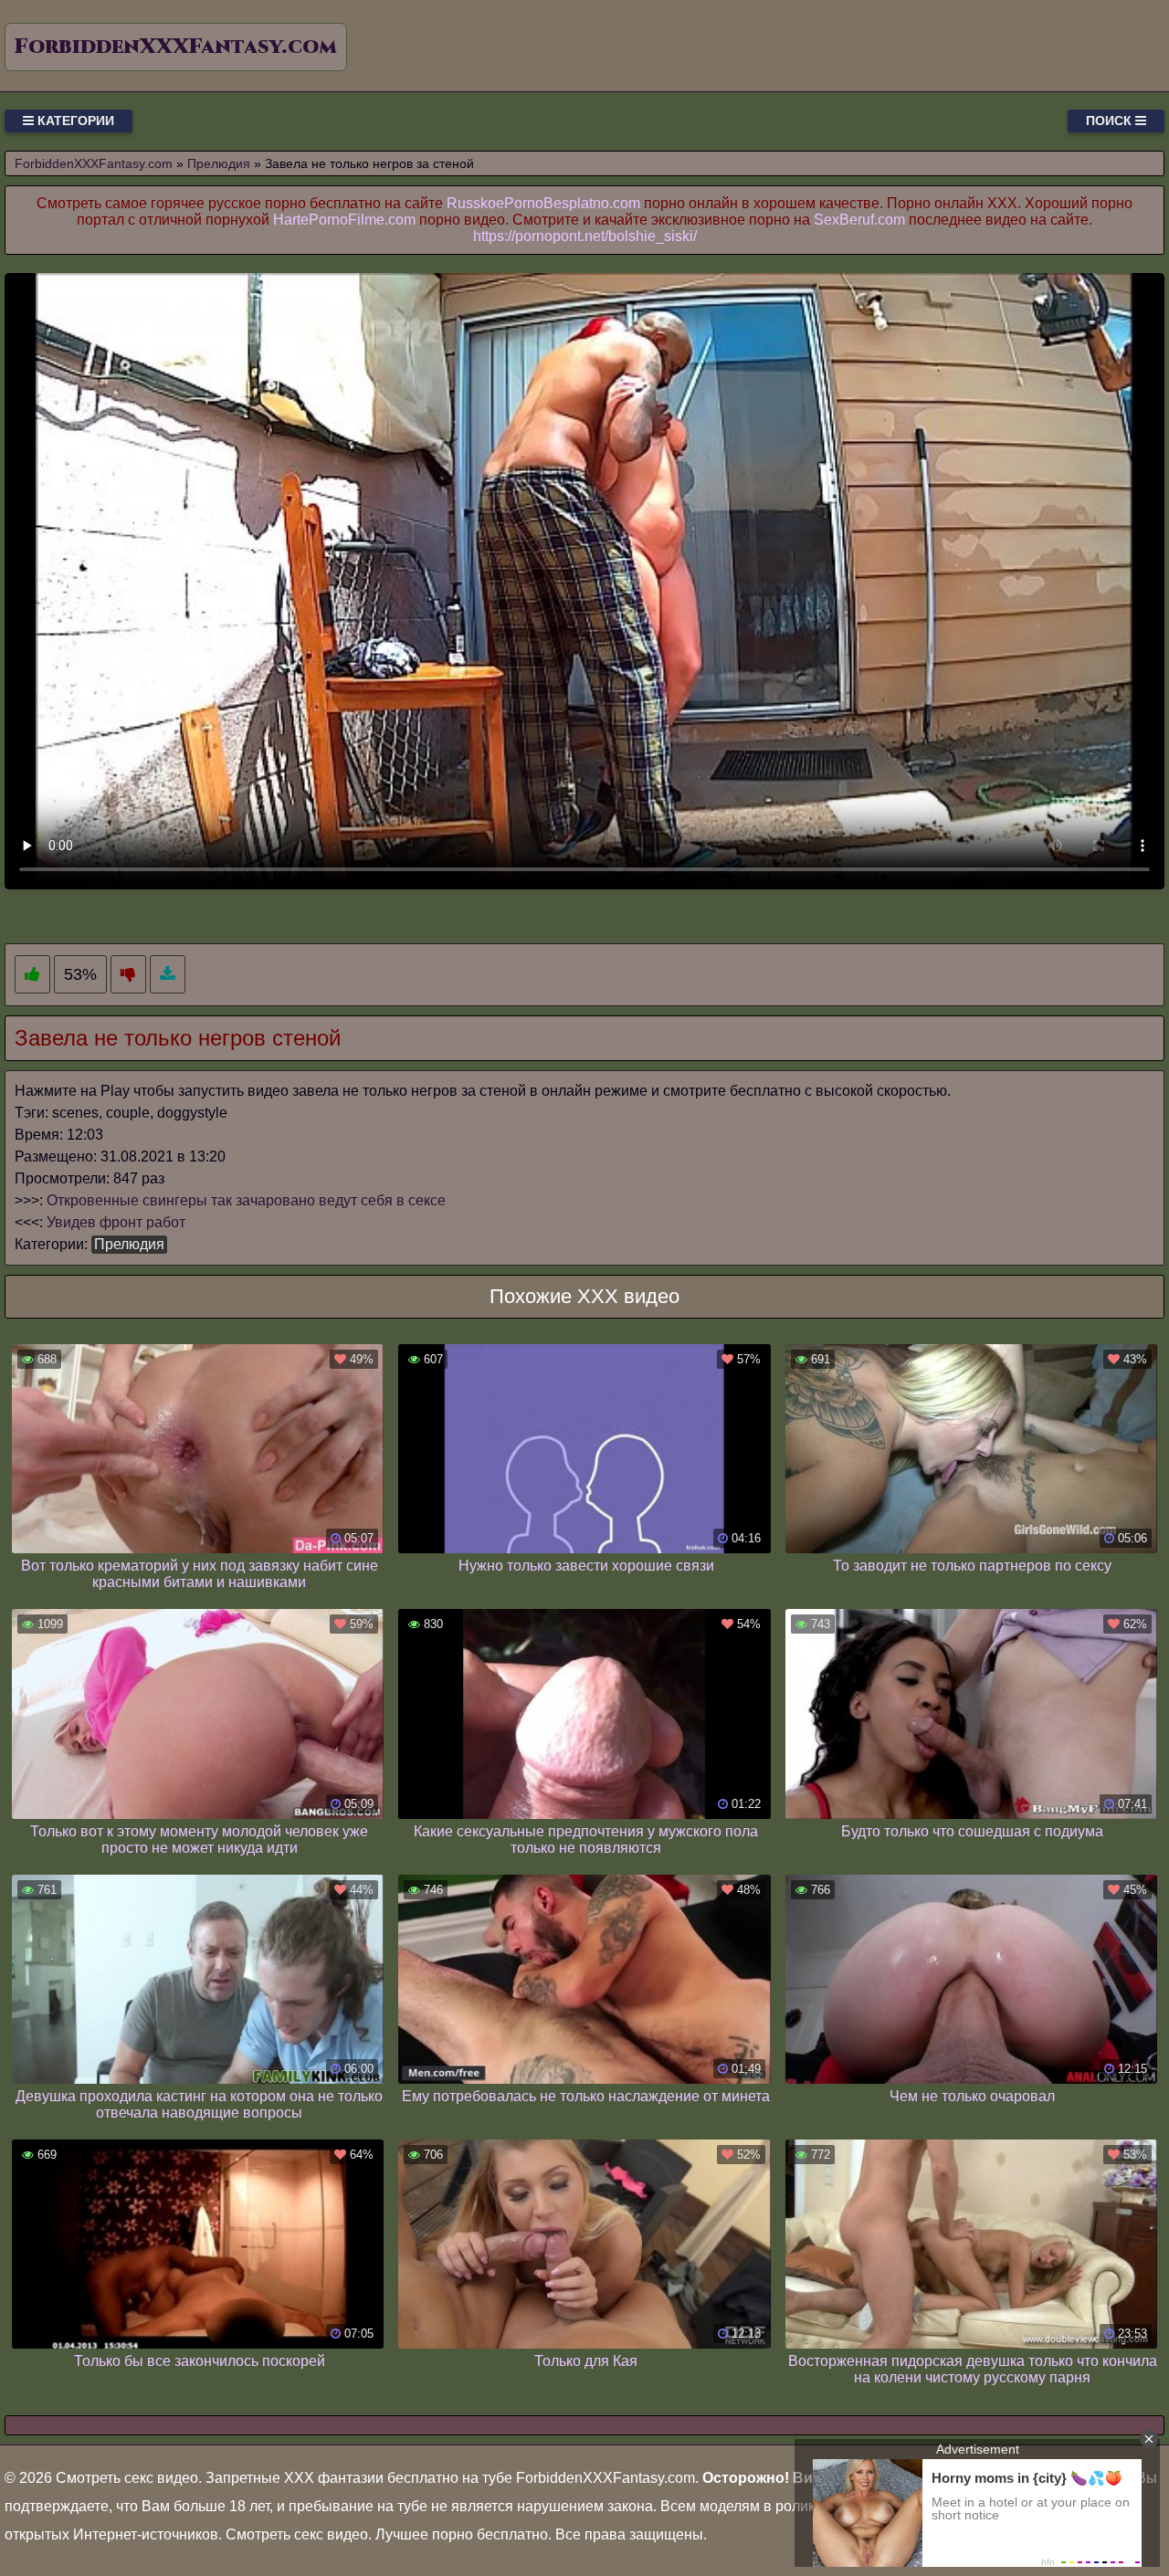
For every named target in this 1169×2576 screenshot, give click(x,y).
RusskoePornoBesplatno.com (543, 203)
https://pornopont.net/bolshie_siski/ (585, 236)
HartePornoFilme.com (344, 220)
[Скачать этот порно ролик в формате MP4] (168, 975)
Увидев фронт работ (116, 1222)
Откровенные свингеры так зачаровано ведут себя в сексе (246, 1200)
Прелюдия (129, 1244)
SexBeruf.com (859, 220)
